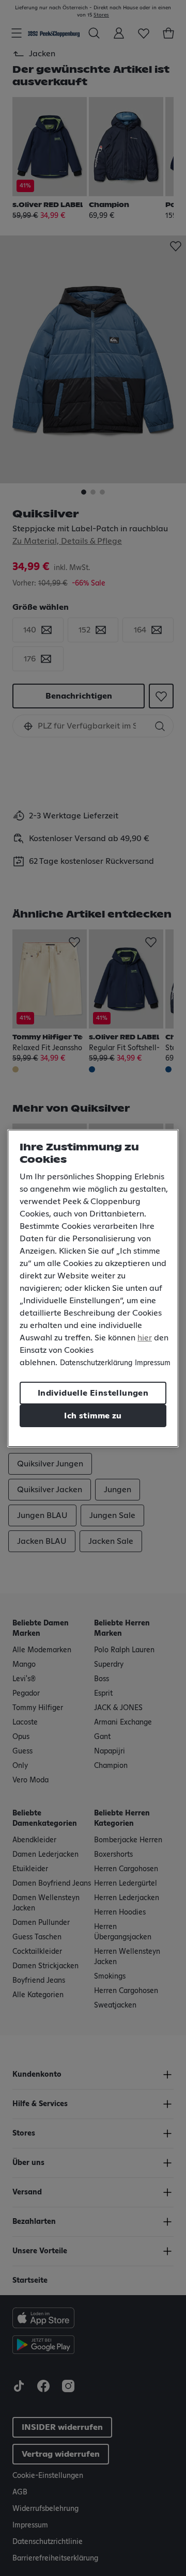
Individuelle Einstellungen (93, 1393)
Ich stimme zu (93, 1416)
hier (145, 1338)
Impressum (153, 1363)
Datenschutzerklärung (96, 1363)
